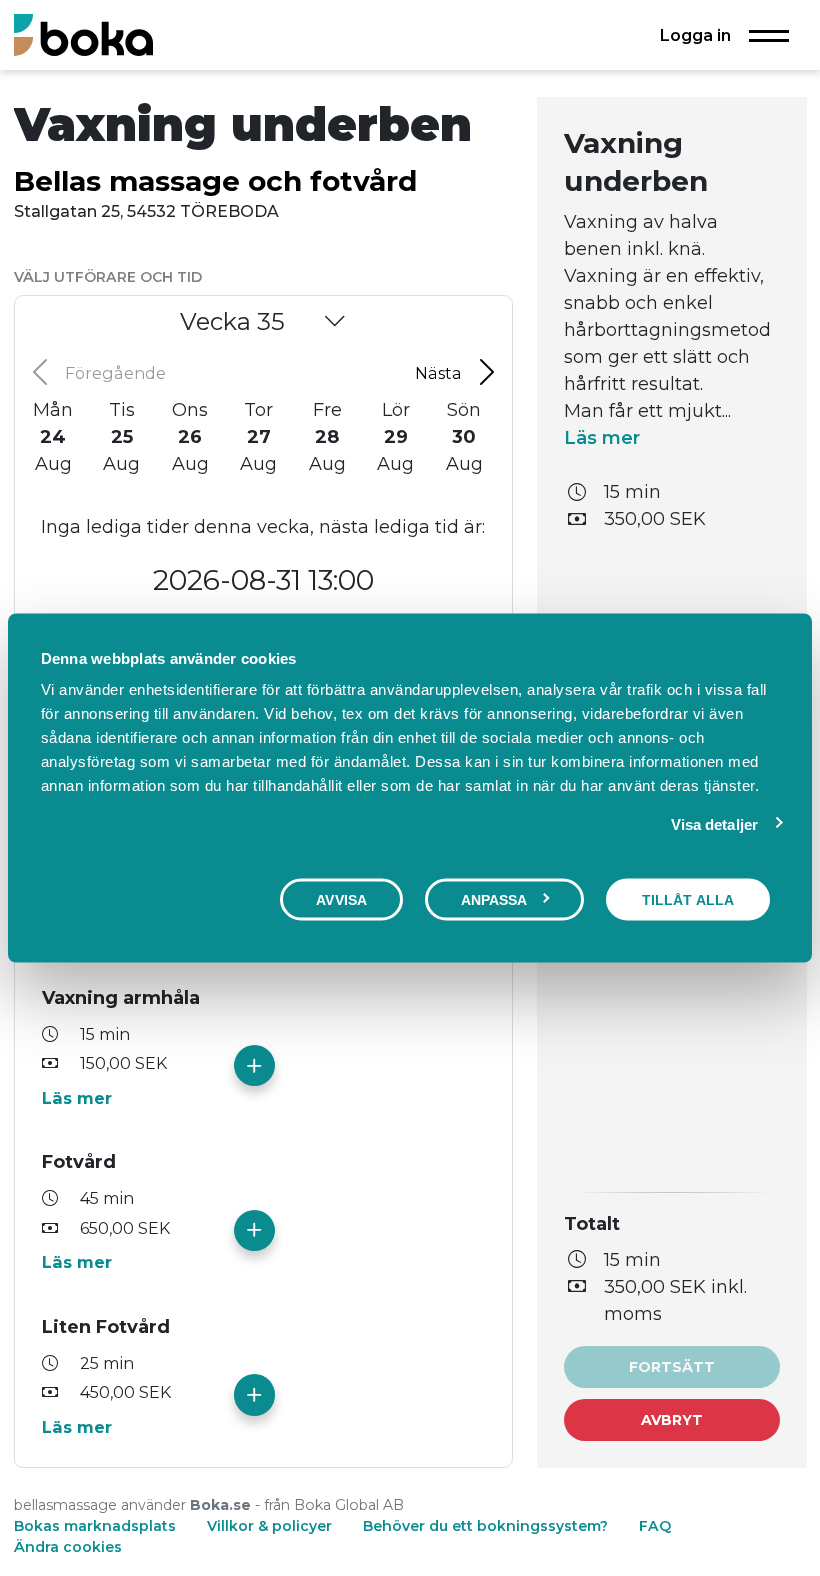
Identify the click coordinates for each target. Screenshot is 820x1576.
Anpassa (494, 899)
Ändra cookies (68, 1547)
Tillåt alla (688, 899)
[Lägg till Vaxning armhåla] (254, 1065)
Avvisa (341, 899)
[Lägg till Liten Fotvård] (254, 1394)
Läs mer (77, 1098)
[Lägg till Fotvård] (254, 1230)
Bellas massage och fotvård (215, 181)
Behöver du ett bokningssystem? (485, 1526)
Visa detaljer (714, 823)
